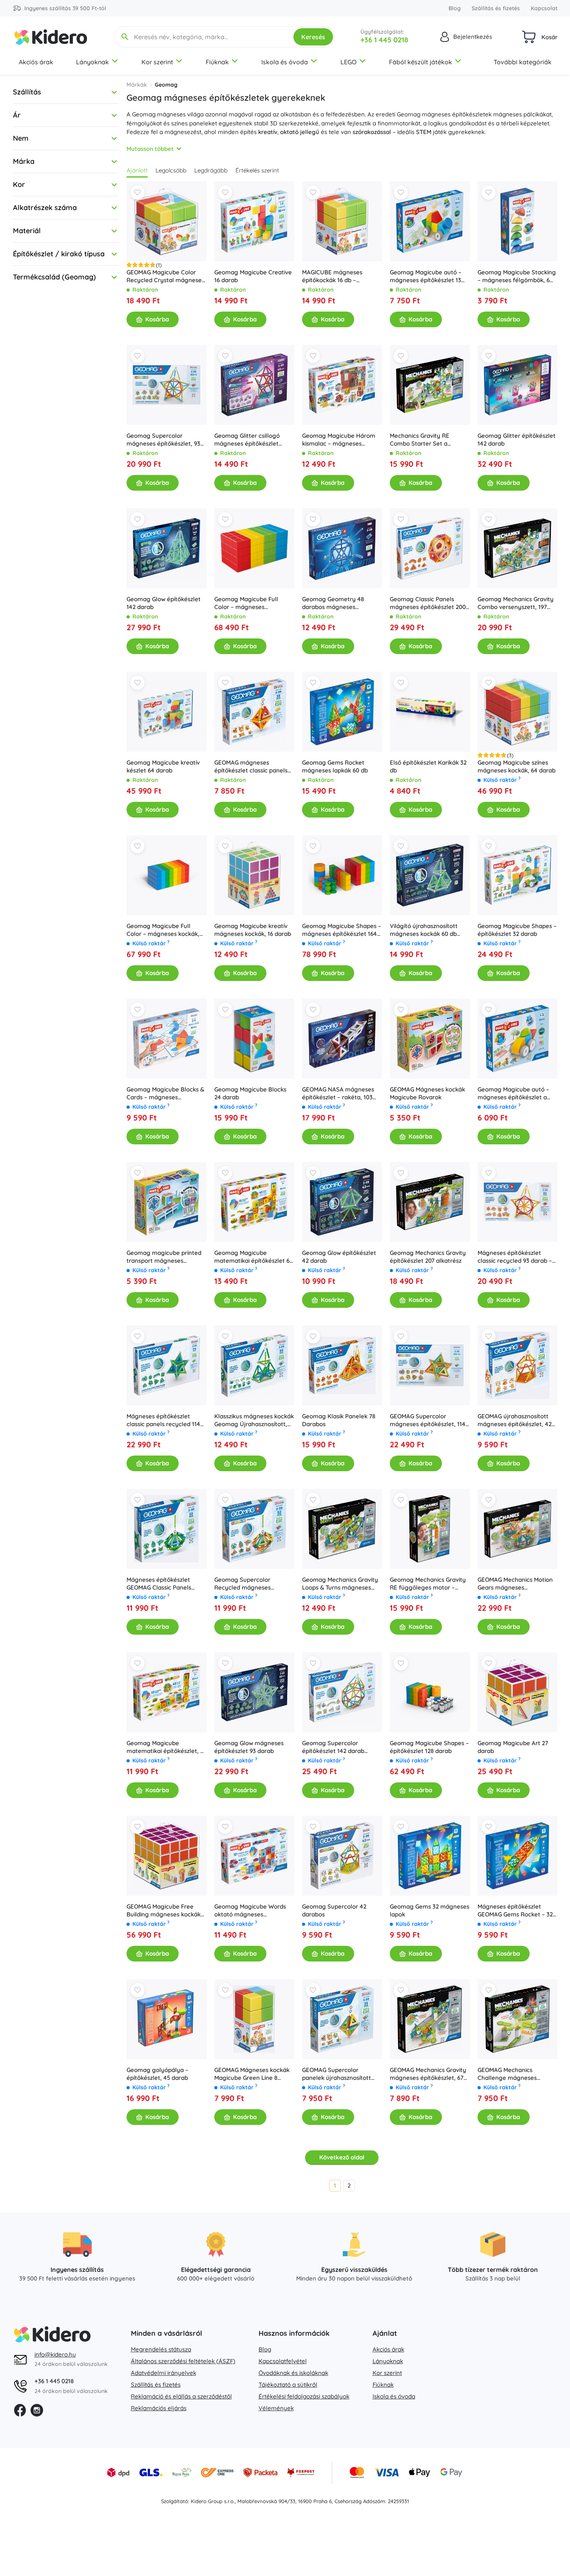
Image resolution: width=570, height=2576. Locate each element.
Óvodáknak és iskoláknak (293, 2373)
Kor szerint (157, 62)
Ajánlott (137, 170)
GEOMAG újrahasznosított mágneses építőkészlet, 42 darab (515, 1420)
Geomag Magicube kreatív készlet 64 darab (163, 766)
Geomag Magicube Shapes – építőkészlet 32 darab (517, 930)
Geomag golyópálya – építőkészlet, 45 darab (157, 2074)
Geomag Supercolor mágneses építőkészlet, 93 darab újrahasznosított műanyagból (163, 440)
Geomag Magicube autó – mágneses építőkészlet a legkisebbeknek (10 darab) (514, 1093)
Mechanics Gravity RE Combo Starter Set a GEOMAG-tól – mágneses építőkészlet (424, 440)
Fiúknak (217, 62)
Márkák (137, 85)
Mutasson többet (150, 149)
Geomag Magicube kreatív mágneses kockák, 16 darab (253, 930)
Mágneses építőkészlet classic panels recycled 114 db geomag (163, 1420)
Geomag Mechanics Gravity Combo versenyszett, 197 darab (516, 603)
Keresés (313, 37)
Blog (455, 8)
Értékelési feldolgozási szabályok (304, 2396)
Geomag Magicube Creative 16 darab (253, 276)
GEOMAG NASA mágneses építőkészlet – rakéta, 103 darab (338, 1093)
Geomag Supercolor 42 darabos (334, 1910)
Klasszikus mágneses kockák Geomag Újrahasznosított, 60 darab (254, 1420)
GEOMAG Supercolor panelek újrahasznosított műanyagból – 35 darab (337, 2074)
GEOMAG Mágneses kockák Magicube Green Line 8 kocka (252, 2074)
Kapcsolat (544, 8)
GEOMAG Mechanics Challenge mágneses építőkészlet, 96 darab (508, 2074)
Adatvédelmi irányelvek (164, 2373)
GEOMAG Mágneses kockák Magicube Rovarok (427, 1093)
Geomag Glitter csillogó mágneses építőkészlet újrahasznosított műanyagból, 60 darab (247, 440)
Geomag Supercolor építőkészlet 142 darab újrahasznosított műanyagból (333, 1747)
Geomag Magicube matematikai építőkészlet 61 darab (253, 1257)
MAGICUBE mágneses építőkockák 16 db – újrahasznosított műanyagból (332, 276)
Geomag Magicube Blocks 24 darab (250, 1093)
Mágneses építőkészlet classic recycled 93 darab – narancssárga (515, 1257)
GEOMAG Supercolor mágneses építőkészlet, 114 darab (428, 1420)
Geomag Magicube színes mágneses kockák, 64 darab (517, 766)
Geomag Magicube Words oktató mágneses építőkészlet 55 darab (250, 1911)
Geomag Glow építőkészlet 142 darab (164, 603)
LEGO (348, 62)
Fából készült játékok (421, 62)
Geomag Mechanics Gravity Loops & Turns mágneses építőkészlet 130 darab (340, 1584)
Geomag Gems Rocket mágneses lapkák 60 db (335, 766)
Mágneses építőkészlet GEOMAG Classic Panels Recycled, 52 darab (159, 1584)
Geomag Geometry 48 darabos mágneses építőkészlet (333, 603)
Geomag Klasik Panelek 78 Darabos (339, 1420)
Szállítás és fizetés (496, 8)
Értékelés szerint (257, 170)
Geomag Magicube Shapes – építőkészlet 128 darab (429, 1747)
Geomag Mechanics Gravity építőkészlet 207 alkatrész (428, 1257)
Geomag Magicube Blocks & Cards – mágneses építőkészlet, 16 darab (165, 1093)
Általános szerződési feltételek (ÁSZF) (183, 2361)
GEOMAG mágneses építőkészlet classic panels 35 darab (251, 767)
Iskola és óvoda (285, 62)
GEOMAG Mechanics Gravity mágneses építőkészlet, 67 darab (428, 2074)
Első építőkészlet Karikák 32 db (428, 766)
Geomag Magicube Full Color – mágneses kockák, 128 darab (163, 930)
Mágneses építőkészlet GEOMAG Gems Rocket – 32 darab (515, 1911)
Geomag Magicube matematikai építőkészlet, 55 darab (166, 1747)
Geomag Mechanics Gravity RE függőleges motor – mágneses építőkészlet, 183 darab (428, 1584)
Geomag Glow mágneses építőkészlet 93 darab (249, 1747)
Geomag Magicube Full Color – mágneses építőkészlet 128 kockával (249, 603)
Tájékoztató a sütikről (288, 2385)
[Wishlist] (138, 192)
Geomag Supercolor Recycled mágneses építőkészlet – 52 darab (246, 1584)
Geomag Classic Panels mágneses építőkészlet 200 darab (428, 603)
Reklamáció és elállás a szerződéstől (181, 2396)
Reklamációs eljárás (159, 2408)
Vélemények (276, 2408)
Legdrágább (211, 170)
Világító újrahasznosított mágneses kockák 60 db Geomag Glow (424, 930)
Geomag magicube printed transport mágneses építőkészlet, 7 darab (164, 1257)
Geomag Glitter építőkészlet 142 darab (517, 440)
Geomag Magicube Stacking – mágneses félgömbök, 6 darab (517, 276)
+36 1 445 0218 (384, 40)
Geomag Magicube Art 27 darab (513, 1747)
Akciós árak (36, 62)
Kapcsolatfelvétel (283, 2361)
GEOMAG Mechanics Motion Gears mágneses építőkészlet (515, 1584)
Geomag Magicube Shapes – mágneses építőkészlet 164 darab (342, 930)
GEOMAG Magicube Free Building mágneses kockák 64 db (164, 1911)
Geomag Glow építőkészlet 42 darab (339, 1257)
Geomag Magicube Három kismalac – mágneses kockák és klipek (339, 440)
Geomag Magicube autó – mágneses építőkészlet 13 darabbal (426, 276)
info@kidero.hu (55, 2354)
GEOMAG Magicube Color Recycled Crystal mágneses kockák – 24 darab (166, 276)
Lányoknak (92, 62)
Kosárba (157, 319)
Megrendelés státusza (161, 2349)
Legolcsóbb (171, 170)
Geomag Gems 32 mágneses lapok (430, 1910)
